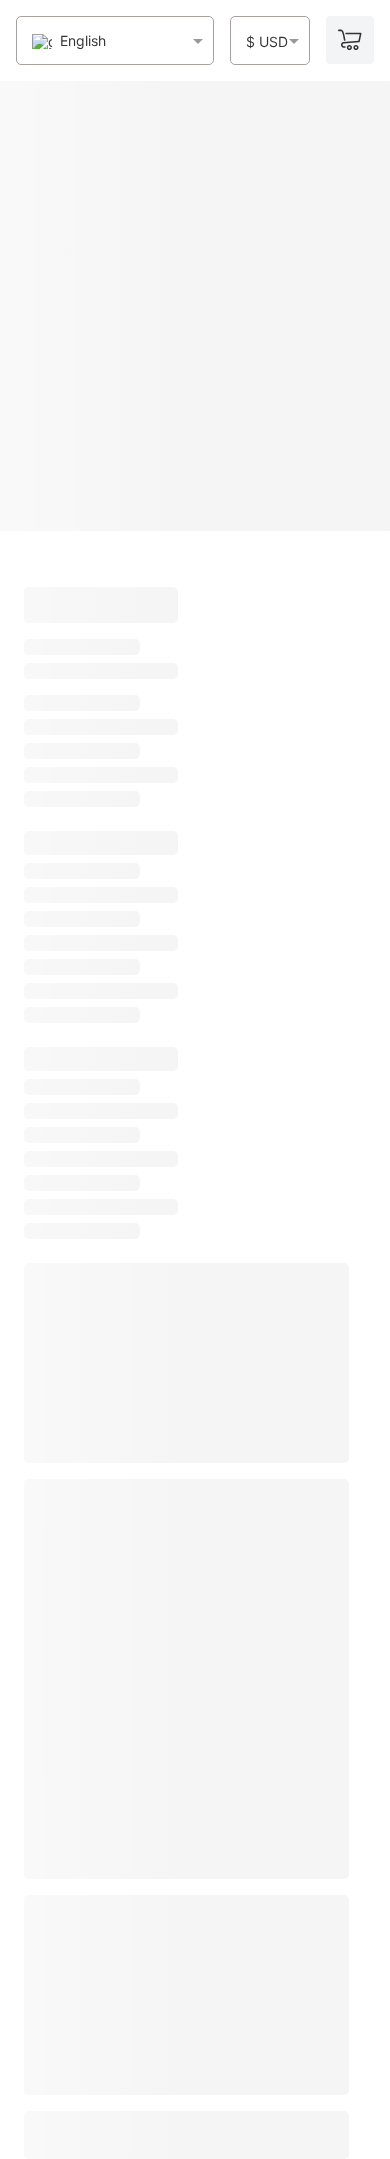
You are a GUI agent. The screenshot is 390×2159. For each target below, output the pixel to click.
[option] (69, 41)
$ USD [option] (267, 42)
